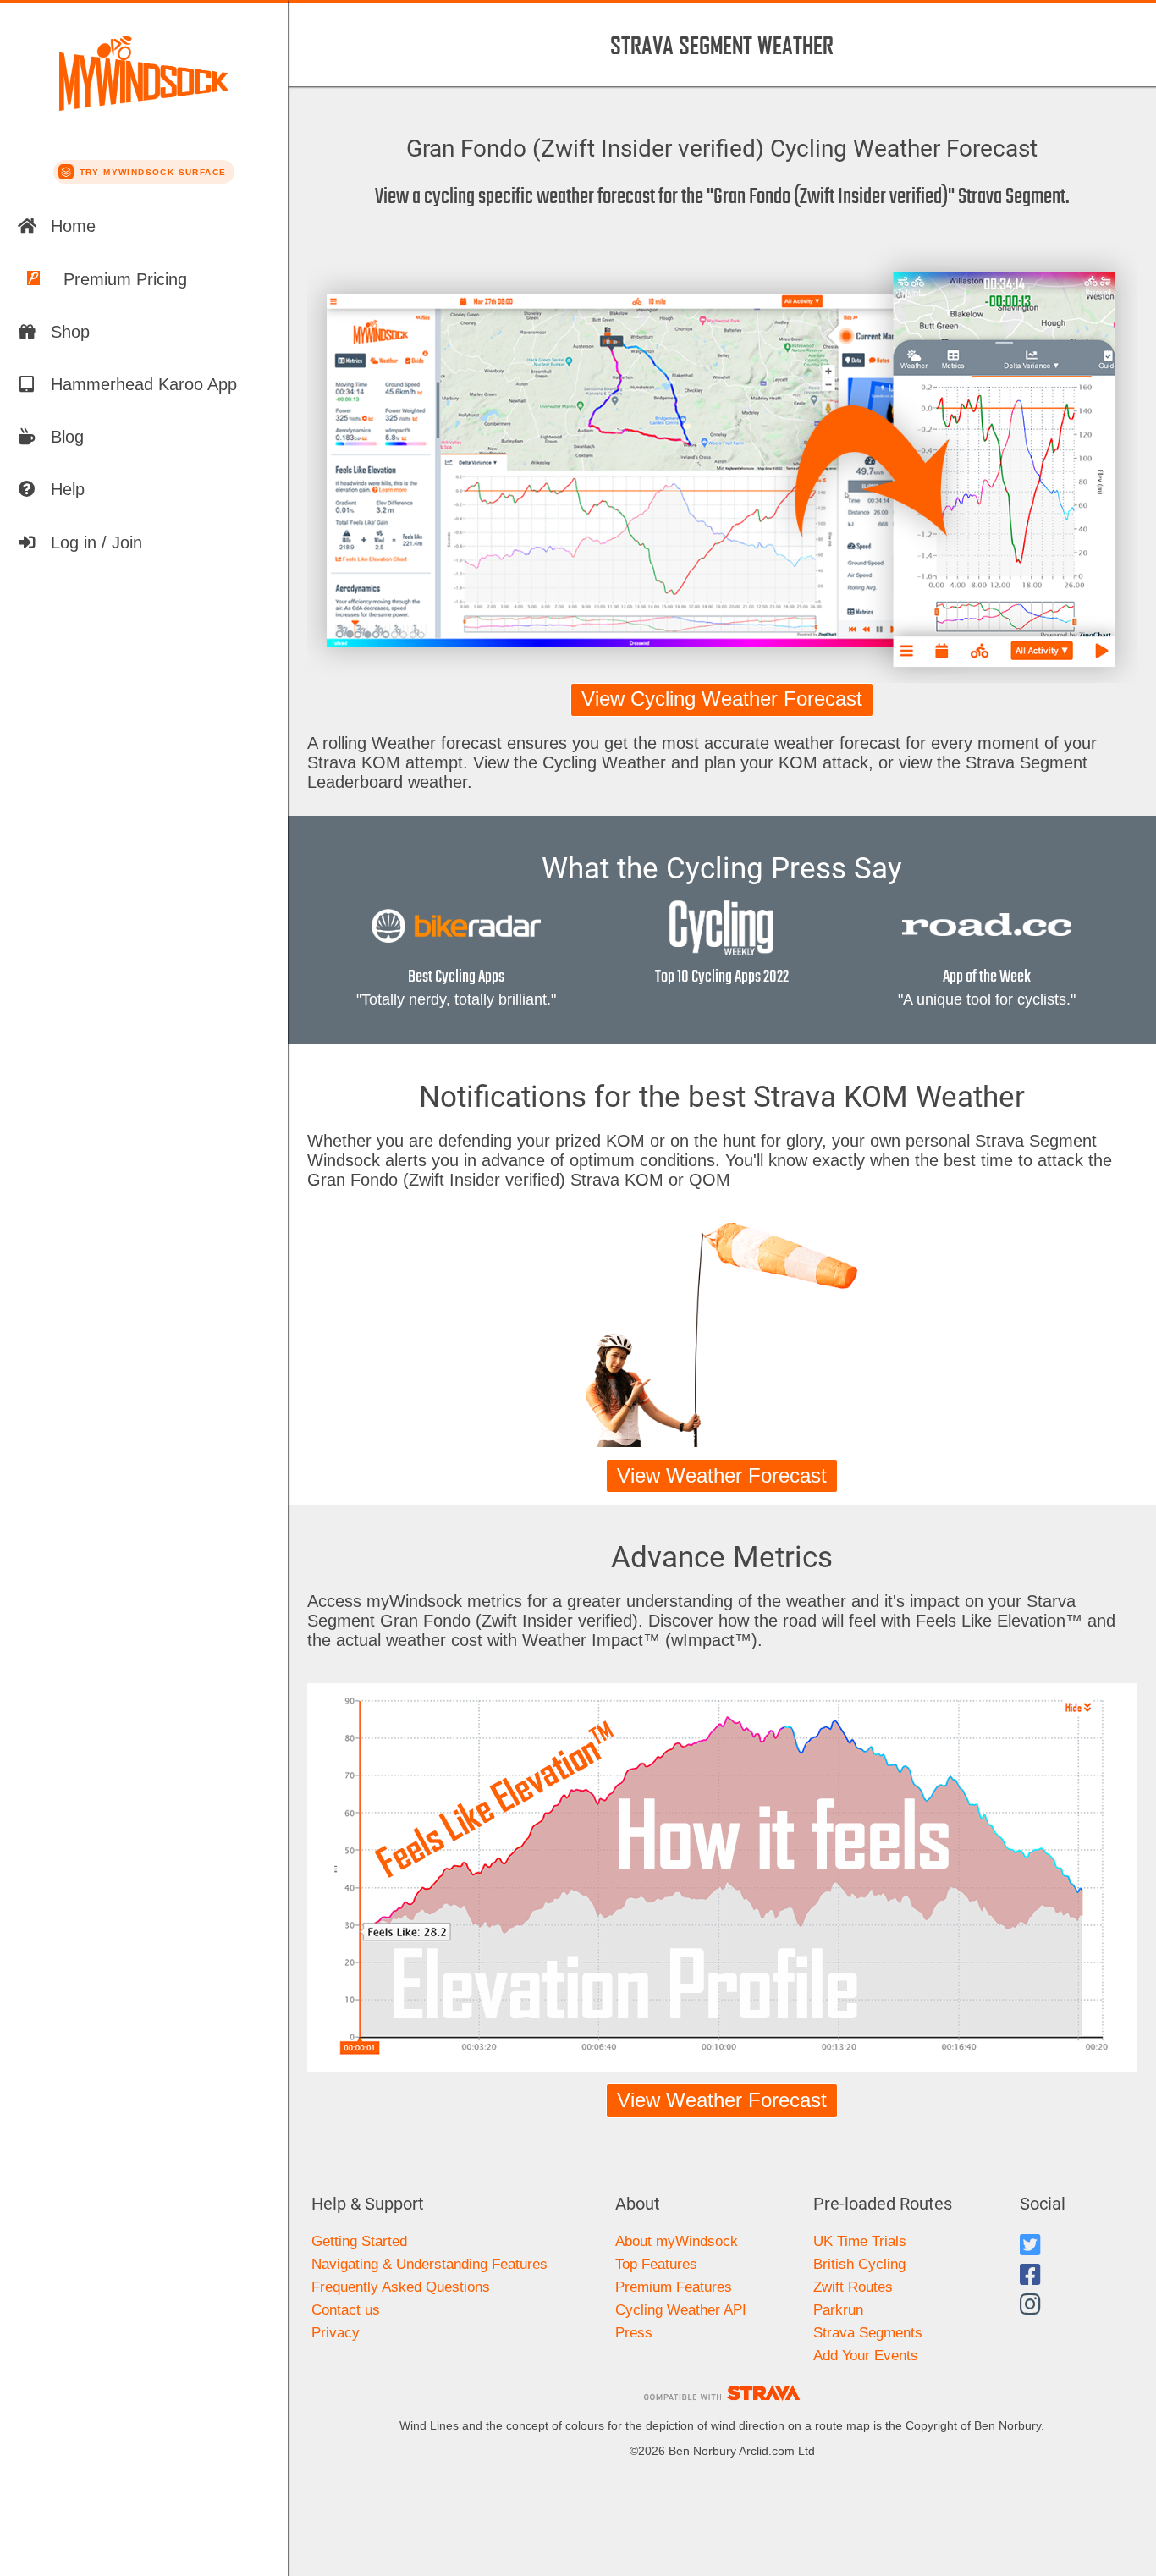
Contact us (346, 2310)
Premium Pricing (125, 279)
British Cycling (859, 2264)
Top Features (656, 2264)
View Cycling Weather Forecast (722, 699)
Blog (67, 437)
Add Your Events (866, 2356)
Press (634, 2333)
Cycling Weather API (681, 2310)
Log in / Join (96, 542)
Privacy (336, 2333)
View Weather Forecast (722, 1476)
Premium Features (674, 2287)
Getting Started (359, 2241)
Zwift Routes (853, 2287)
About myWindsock (677, 2241)
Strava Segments (868, 2333)
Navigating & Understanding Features (429, 2264)
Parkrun (838, 2310)
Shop (70, 332)
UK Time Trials (860, 2241)
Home (73, 226)
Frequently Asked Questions (401, 2287)
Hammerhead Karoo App (144, 384)
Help (68, 489)
